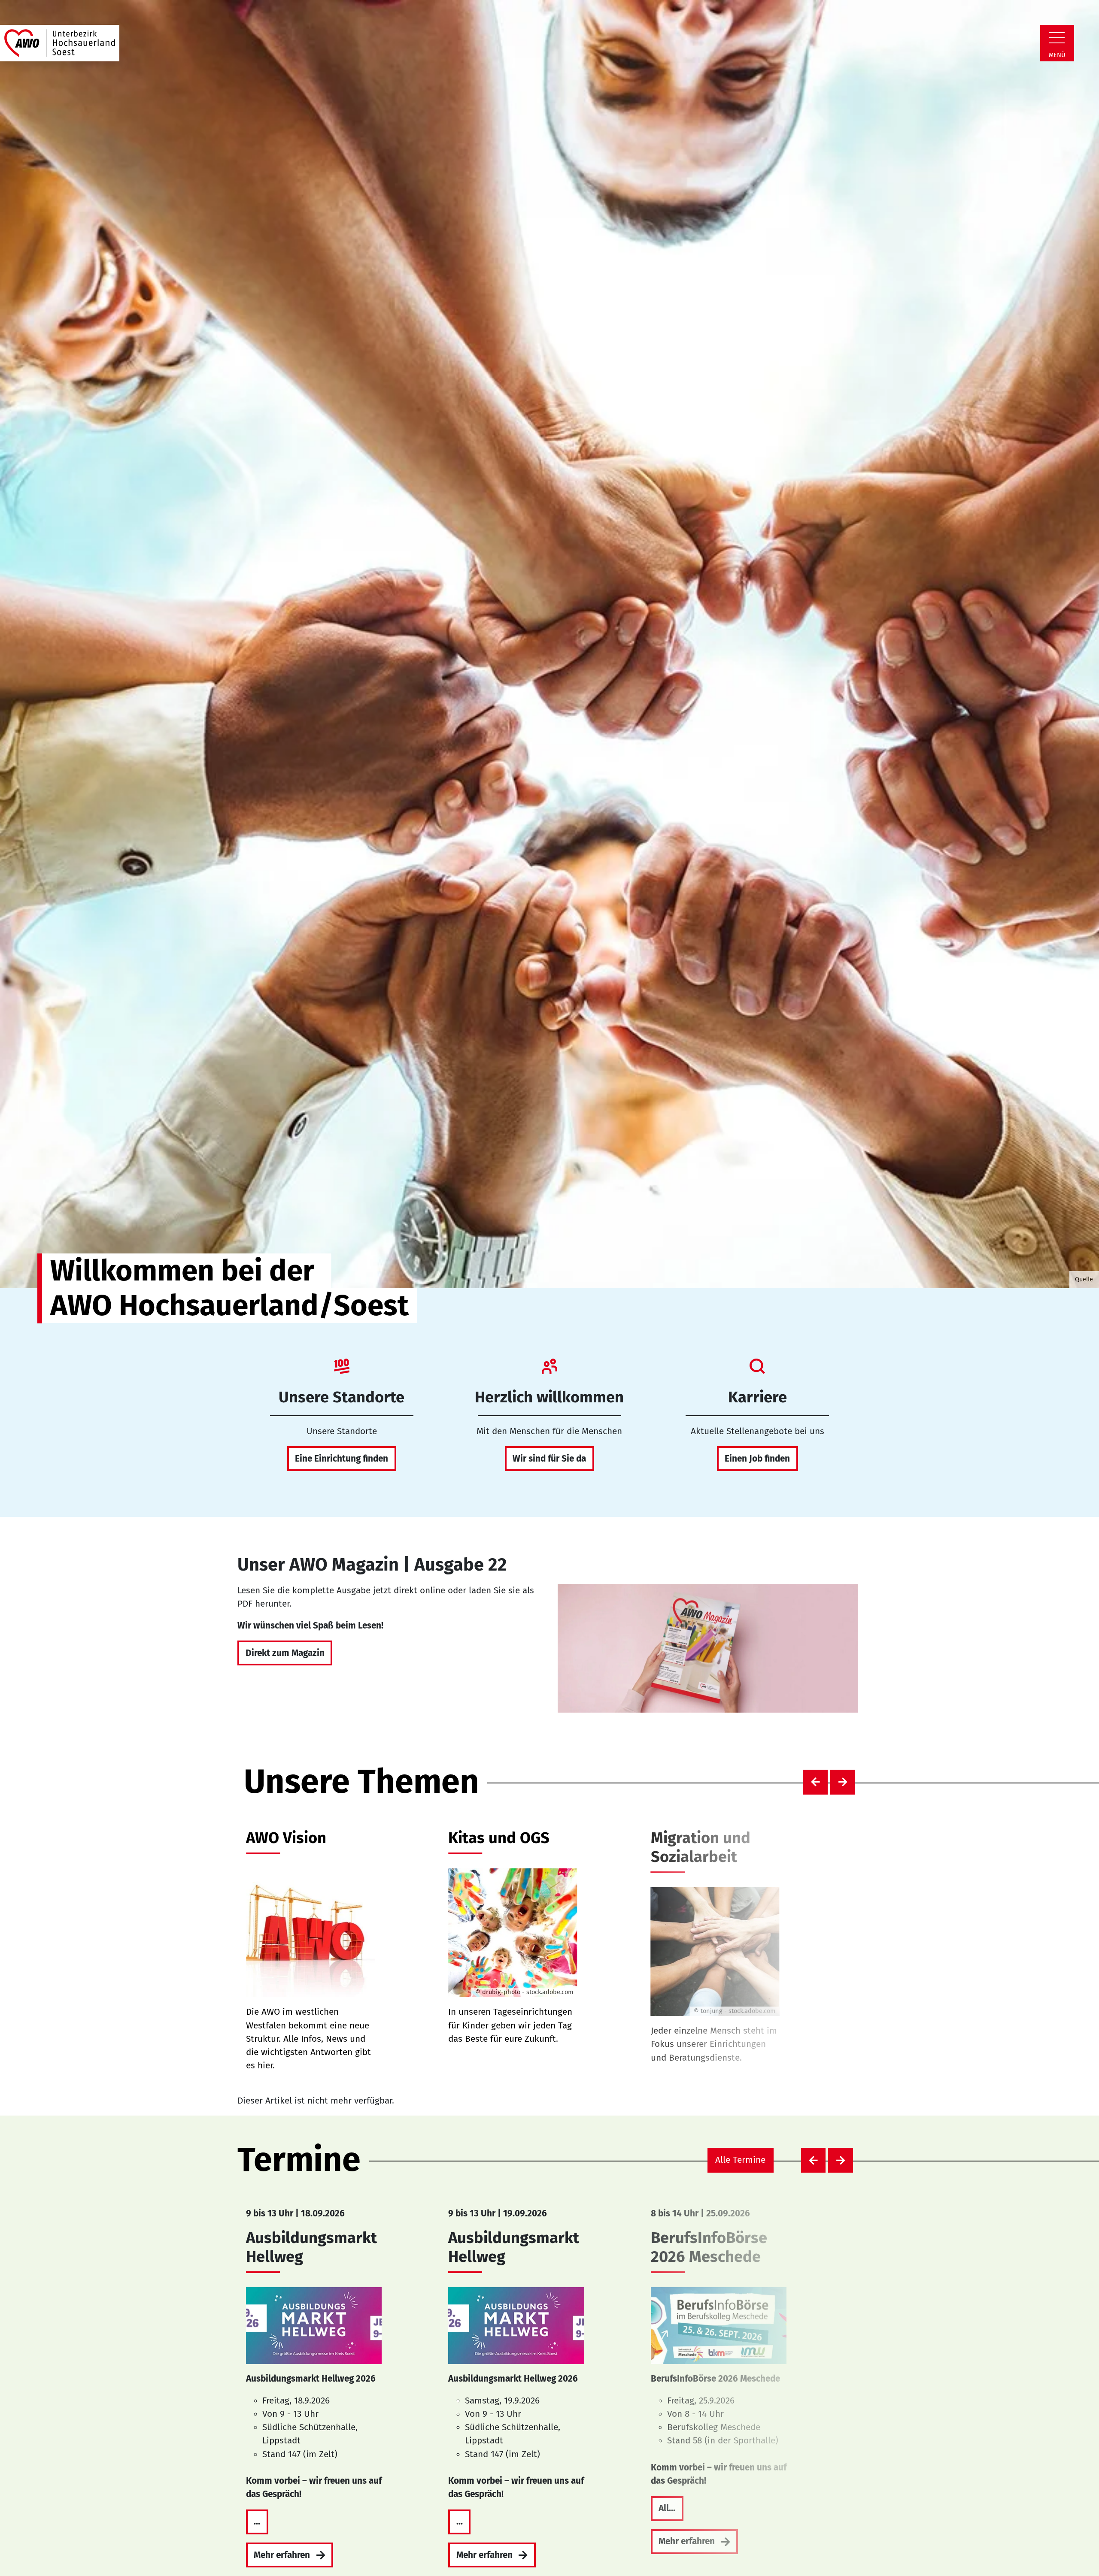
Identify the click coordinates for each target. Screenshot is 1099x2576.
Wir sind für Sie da (549, 1459)
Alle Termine (740, 2160)
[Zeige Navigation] (1057, 38)
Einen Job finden (757, 1459)
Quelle (1084, 1279)
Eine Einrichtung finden (342, 1459)
